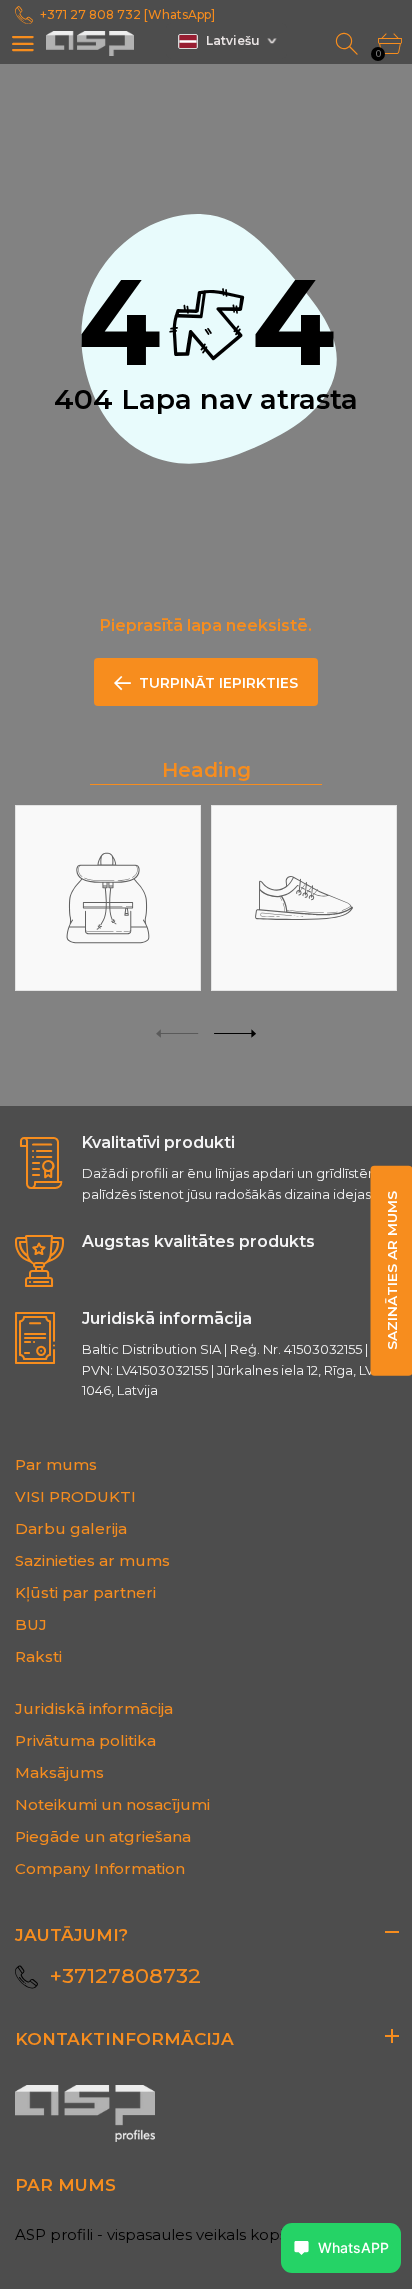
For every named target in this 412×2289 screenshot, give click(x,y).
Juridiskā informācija (94, 1708)
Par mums (56, 1464)
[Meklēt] (348, 44)
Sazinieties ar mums (92, 1560)
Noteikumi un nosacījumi (112, 1804)
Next (235, 1033)
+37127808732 (125, 1975)
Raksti (38, 1656)
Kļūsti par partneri (85, 1592)
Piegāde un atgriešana (103, 1836)
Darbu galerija (71, 1528)
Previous (177, 1033)
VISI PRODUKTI (75, 1496)
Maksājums (59, 1772)
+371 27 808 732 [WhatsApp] (127, 14)
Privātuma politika (85, 1740)
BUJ (31, 1624)
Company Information (100, 1868)
